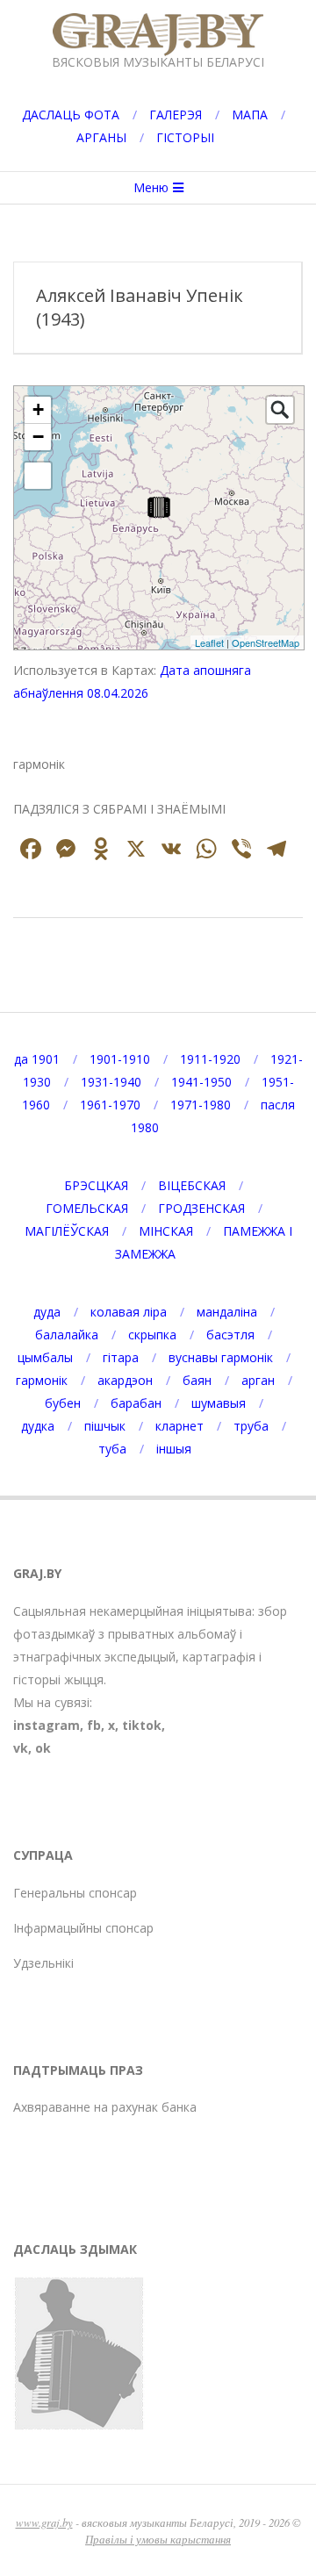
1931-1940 (111, 1082)
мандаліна (227, 1312)
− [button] (38, 437)
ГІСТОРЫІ (185, 137)
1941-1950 (201, 1082)
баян (197, 1380)
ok (43, 1748)
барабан (136, 1403)
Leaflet (209, 642)
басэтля (230, 1335)
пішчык (105, 1426)
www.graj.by (44, 2522)
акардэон (125, 1380)
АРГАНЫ (101, 137)
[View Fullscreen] (38, 476)
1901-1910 (120, 1059)
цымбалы (45, 1357)
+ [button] (38, 409)
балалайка (67, 1335)
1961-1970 (110, 1105)
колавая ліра (129, 1312)
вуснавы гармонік (221, 1357)
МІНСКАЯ (166, 1231)
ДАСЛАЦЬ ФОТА (71, 115)
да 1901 (37, 1059)
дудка (38, 1426)
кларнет (180, 1426)
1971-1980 (201, 1105)
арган (258, 1380)
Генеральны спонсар (75, 1893)
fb (94, 1725)
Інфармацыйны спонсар (83, 1928)
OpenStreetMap (266, 642)
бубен (63, 1403)
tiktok (142, 1725)
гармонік (42, 1380)
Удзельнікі (43, 1963)
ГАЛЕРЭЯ (176, 115)
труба (251, 1426)
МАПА (250, 115)
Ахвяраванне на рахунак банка (105, 2107)
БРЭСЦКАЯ (96, 1185)
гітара (121, 1357)
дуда (47, 1312)
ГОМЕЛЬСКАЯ (87, 1208)
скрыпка (152, 1335)
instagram (47, 1725)
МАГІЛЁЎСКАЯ (67, 1231)
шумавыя (219, 1403)
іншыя (174, 1449)
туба (112, 1449)
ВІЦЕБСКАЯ (192, 1185)
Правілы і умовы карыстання (158, 2539)
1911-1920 (210, 1059)
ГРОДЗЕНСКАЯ (201, 1208)
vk (21, 1748)
